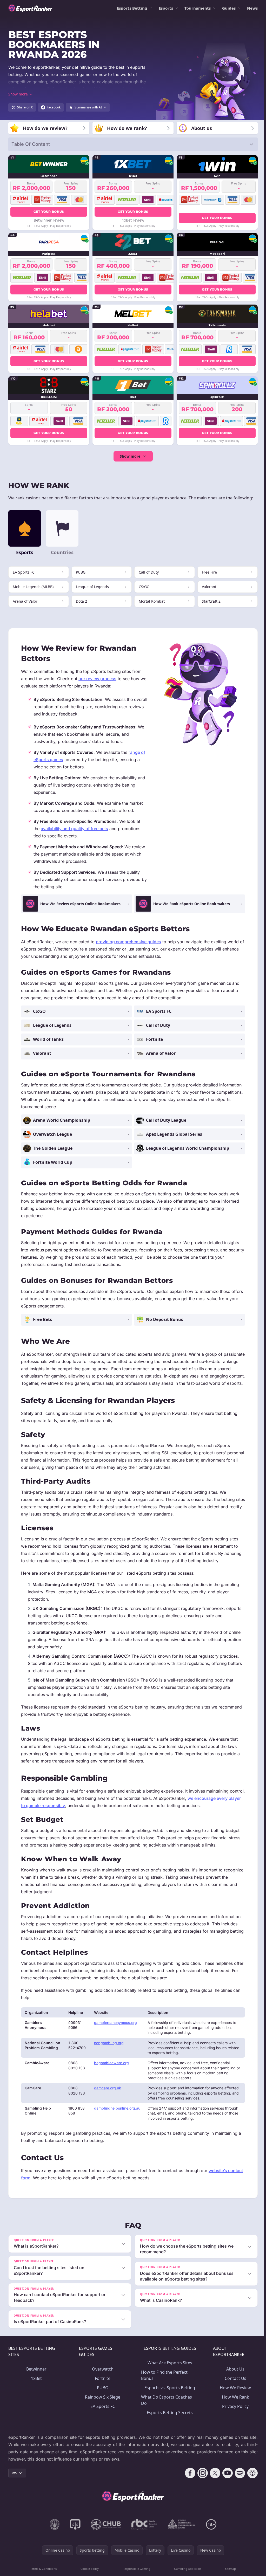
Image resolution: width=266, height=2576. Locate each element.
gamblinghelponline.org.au (117, 2108)
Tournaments (198, 8)
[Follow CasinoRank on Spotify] (238, 2480)
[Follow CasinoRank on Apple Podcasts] (250, 2480)
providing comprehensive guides (128, 942)
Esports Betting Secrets (168, 2420)
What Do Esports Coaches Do (165, 2407)
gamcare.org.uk (108, 2088)
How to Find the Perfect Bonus (163, 2382)
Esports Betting (132, 8)
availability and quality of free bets (74, 829)
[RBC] (143, 2531)
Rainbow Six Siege (102, 2404)
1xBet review (133, 220)
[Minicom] (54, 2531)
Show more (130, 456)
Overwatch (102, 2376)
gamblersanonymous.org (115, 2023)
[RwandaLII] (74, 2531)
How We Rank (234, 2404)
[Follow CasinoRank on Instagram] (201, 2480)
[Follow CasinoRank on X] (213, 2480)
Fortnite (102, 2385)
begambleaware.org (111, 2063)
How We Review (234, 2395)
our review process (97, 679)
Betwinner (36, 2376)
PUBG (102, 2395)
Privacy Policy (234, 2413)
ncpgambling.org (109, 2043)
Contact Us (234, 2385)
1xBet (36, 2385)
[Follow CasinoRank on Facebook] (188, 2480)
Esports (166, 8)
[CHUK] (181, 2531)
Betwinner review (49, 220)
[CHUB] (105, 2531)
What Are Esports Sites (168, 2370)
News (252, 8)
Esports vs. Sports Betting (168, 2395)
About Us (234, 2376)
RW (15, 2480)
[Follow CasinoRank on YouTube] (225, 2480)
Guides (229, 8)
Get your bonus (49, 212)
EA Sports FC (102, 2413)
